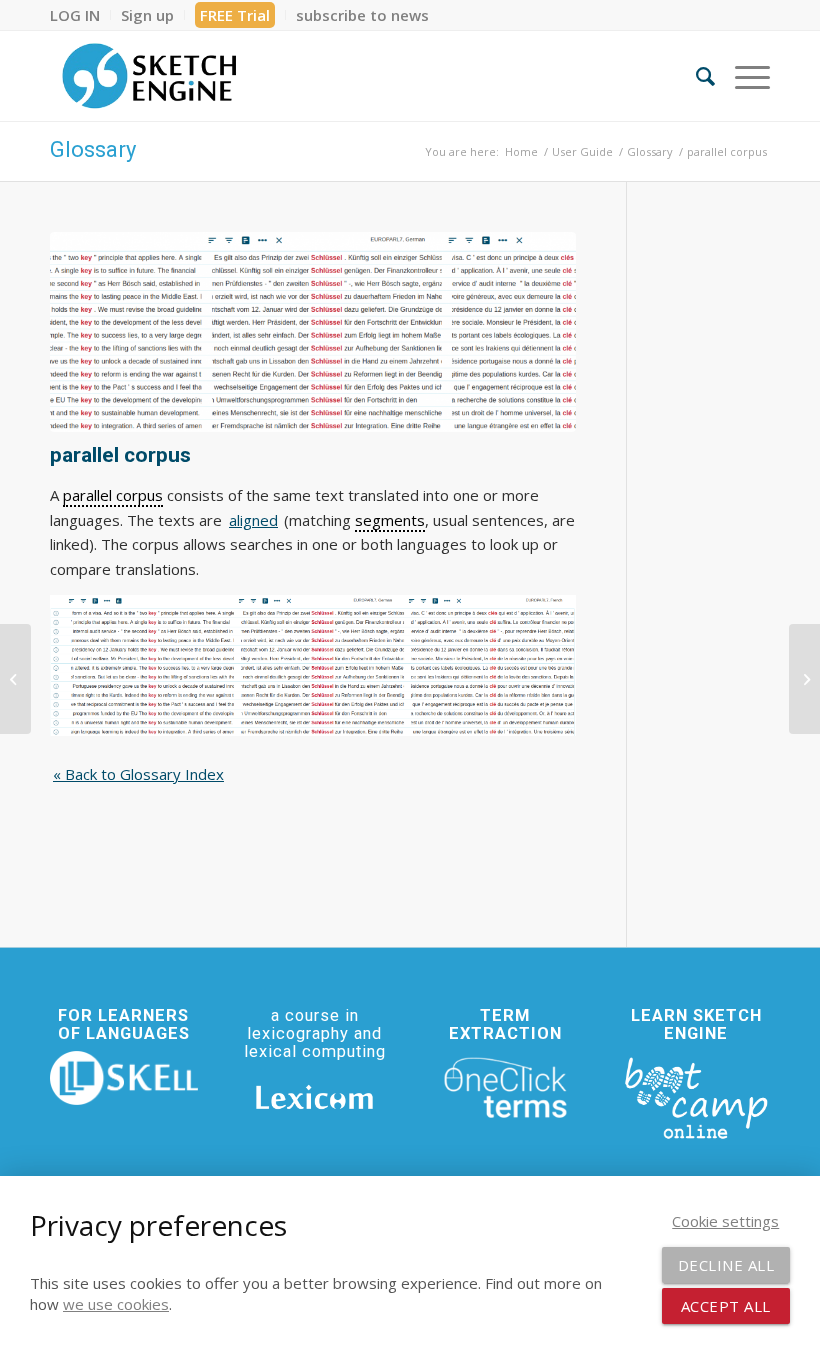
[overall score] (15, 679)
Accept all (726, 1306)
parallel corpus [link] (113, 495)
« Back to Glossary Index (138, 774)
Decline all (726, 1265)
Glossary (93, 149)
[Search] (695, 76)
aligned (253, 520)
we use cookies (116, 1304)
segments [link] (390, 520)
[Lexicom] (315, 1097)
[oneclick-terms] (506, 1088)
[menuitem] (80, 15)
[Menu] (742, 76)
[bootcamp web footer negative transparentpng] (696, 1096)
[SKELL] (124, 1078)
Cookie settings (725, 1221)
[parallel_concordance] (313, 332)
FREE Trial (235, 15)
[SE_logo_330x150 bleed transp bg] (149, 76)
